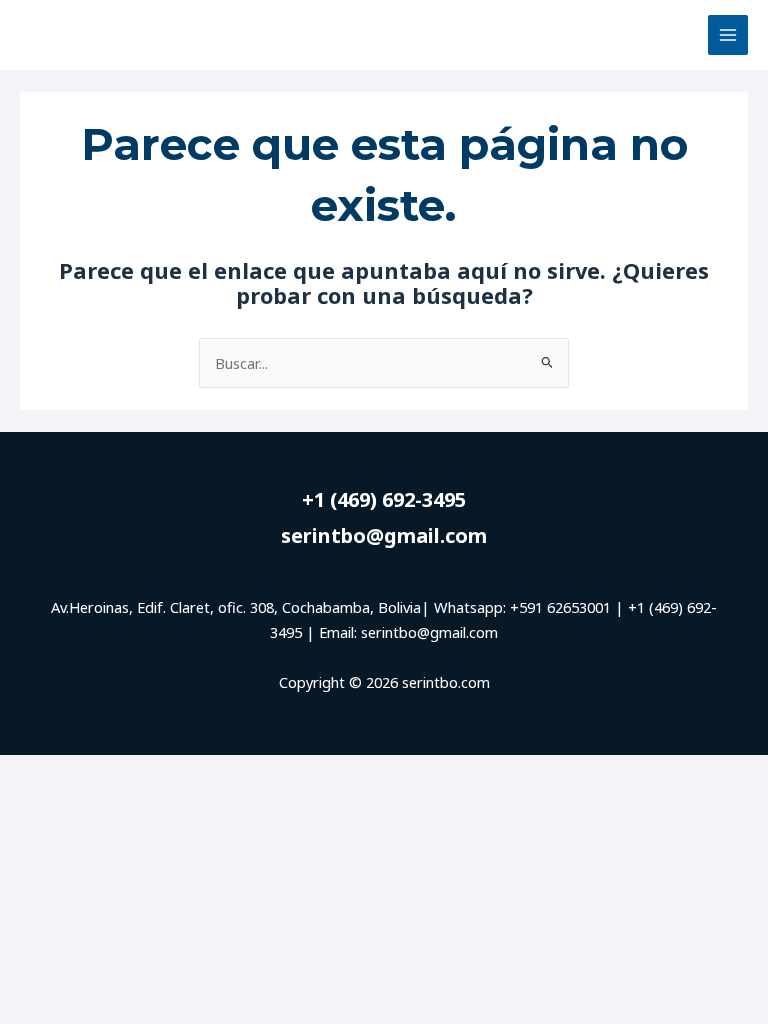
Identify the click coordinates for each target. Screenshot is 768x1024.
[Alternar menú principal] (728, 35)
